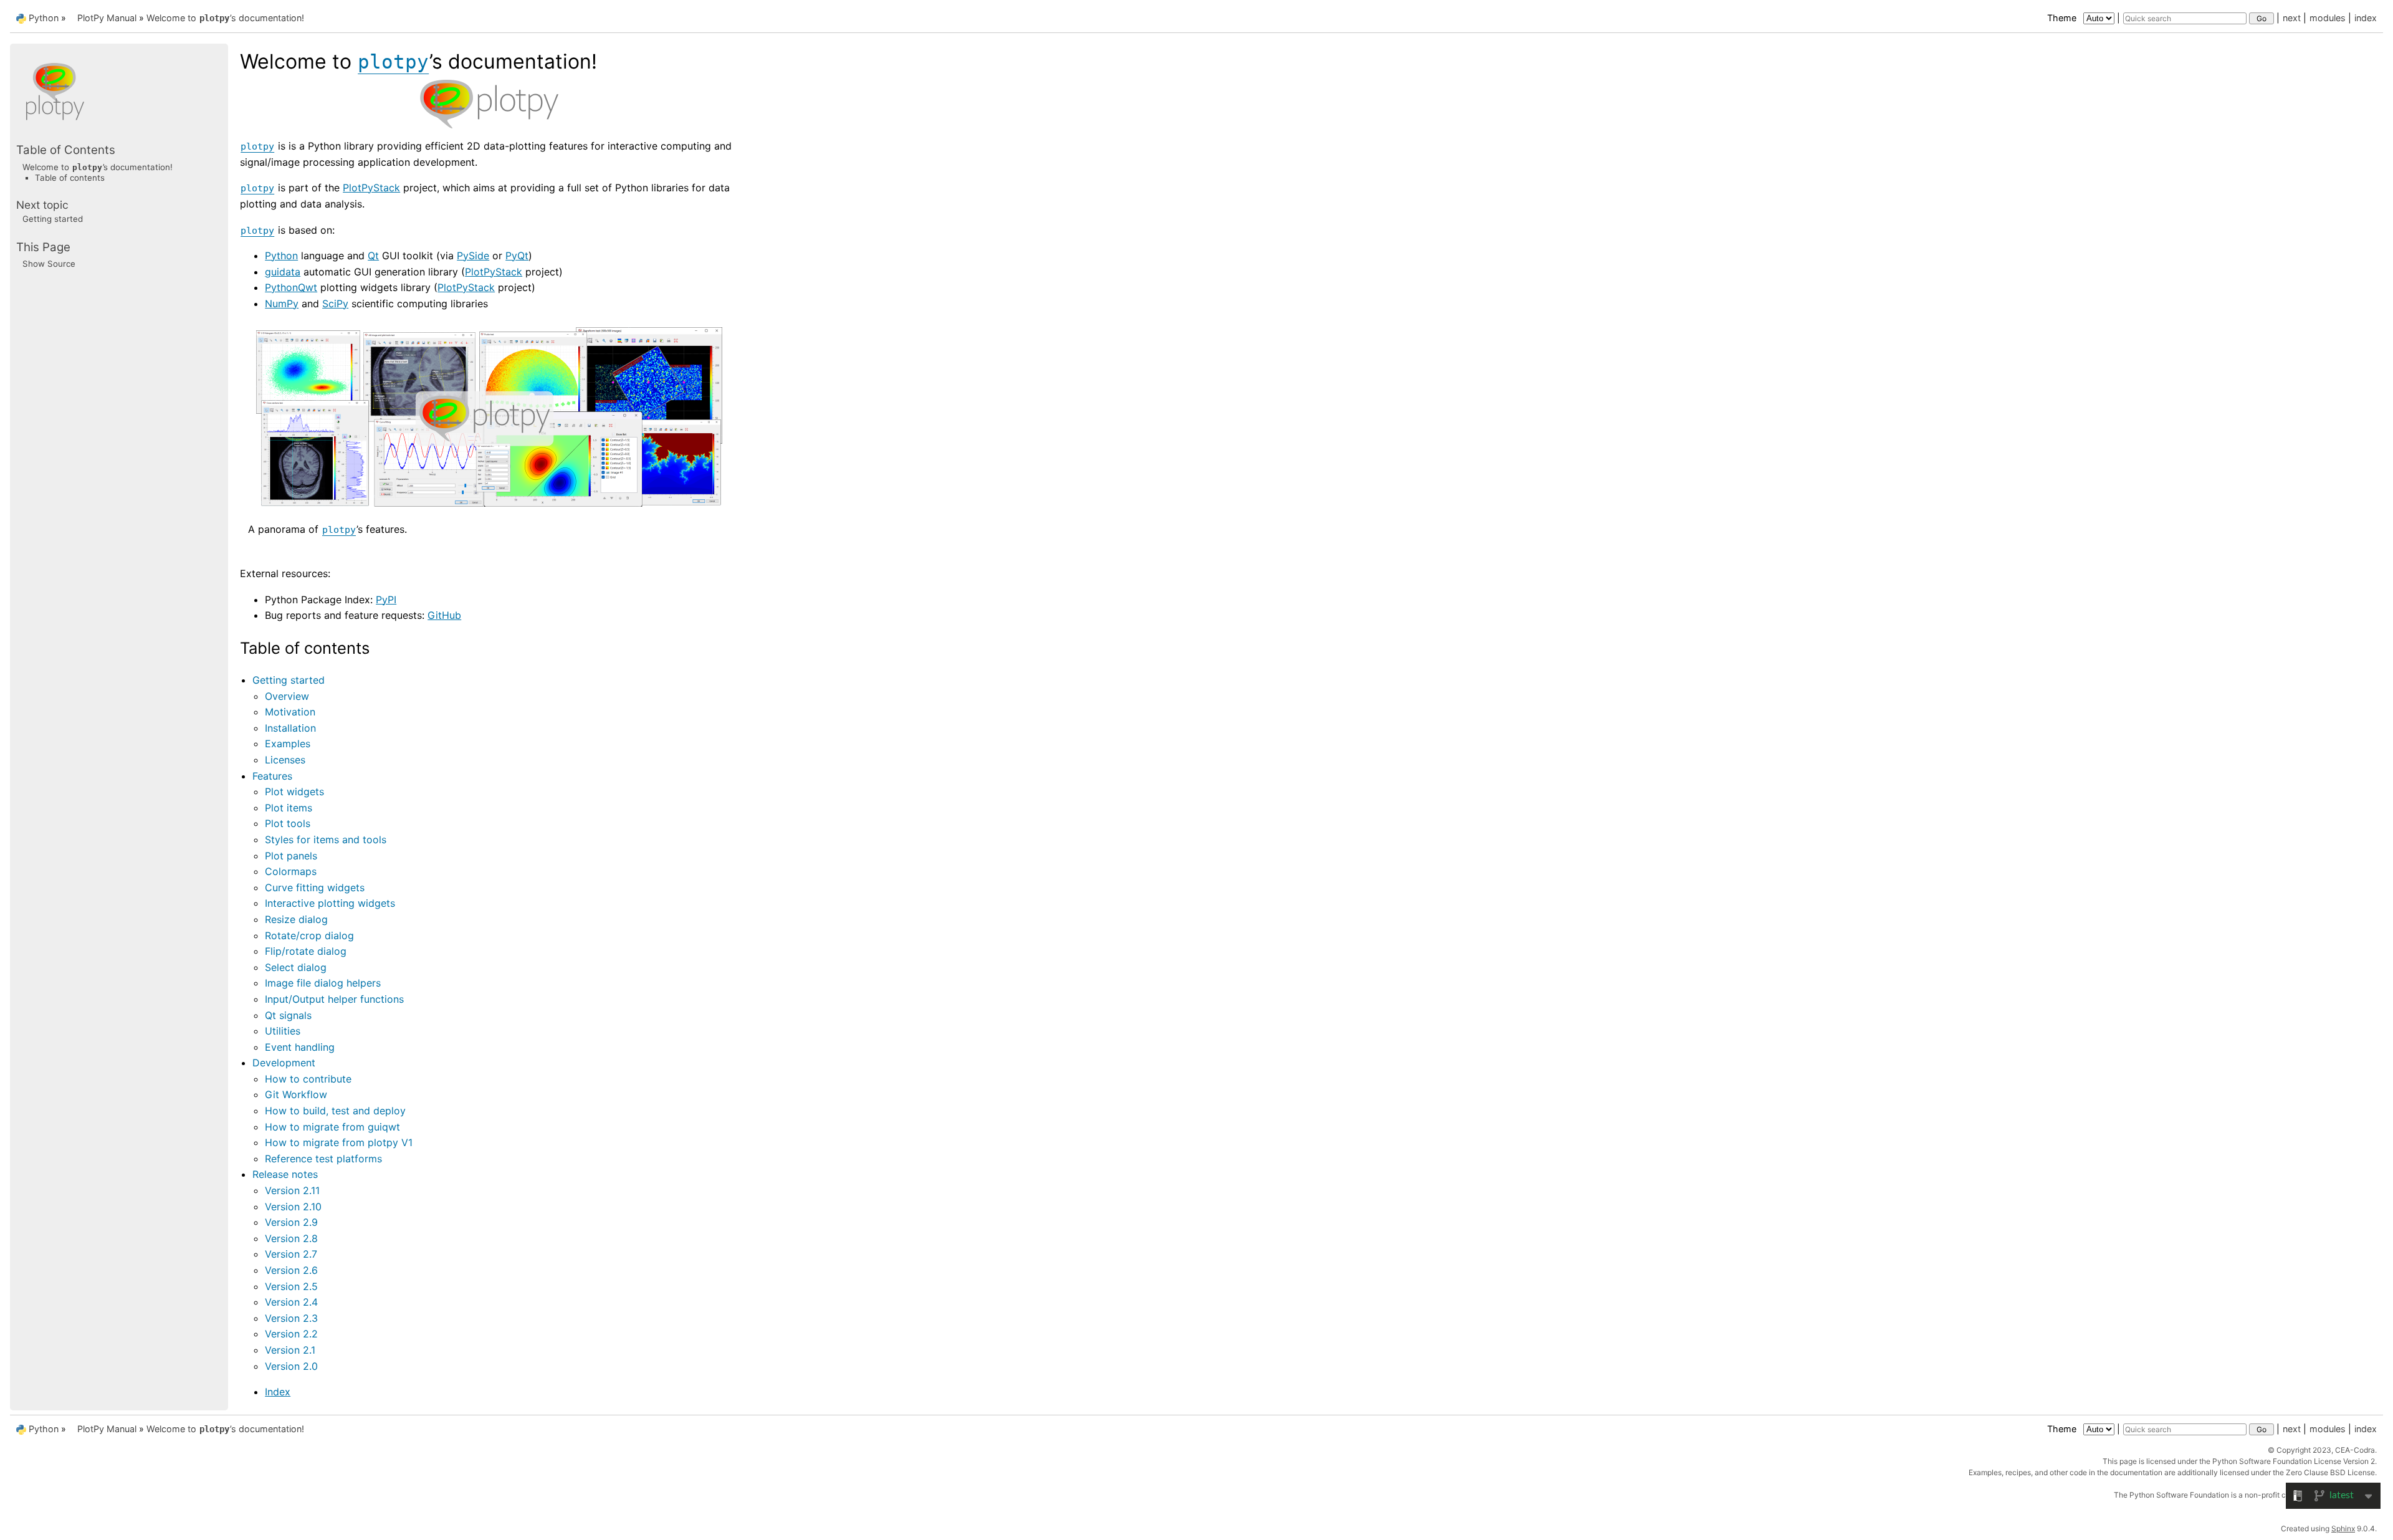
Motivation (290, 712)
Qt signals (288, 1015)
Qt (373, 256)
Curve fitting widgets (315, 887)
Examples (288, 744)
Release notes (285, 1174)
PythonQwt (291, 287)
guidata (283, 272)
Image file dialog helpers (323, 983)
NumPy (282, 304)
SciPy (335, 304)
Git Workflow (296, 1094)
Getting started (289, 680)
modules (2328, 18)
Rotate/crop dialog (309, 935)
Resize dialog (296, 919)
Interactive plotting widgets (330, 903)
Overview (287, 696)
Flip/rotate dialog (306, 951)
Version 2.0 (291, 1366)
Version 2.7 (291, 1254)
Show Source (49, 264)
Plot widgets (294, 792)
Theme (2063, 18)
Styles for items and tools (326, 839)
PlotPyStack (371, 188)
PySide (473, 256)
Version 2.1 (290, 1350)
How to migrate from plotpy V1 (339, 1142)
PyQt (517, 256)
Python (44, 18)
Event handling (300, 1047)
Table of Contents (66, 150)
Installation (290, 728)
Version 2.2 (291, 1334)
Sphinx (2343, 1528)
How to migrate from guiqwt (332, 1127)
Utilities (283, 1031)
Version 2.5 (291, 1286)
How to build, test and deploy (335, 1111)
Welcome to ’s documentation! (225, 18)
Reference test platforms (323, 1159)
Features (272, 776)
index (2366, 18)
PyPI (386, 600)
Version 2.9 (291, 1222)
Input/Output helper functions (334, 999)
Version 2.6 (291, 1270)
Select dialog (296, 967)
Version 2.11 (292, 1190)
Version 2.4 (291, 1302)
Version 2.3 (291, 1318)
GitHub (444, 615)
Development (284, 1063)
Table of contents (70, 178)
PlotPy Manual (107, 18)
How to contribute (308, 1079)
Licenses (285, 760)
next (2292, 18)
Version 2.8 (291, 1238)
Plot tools (288, 823)
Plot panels (291, 856)
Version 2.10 (293, 1207)
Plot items (289, 808)
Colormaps (291, 871)
